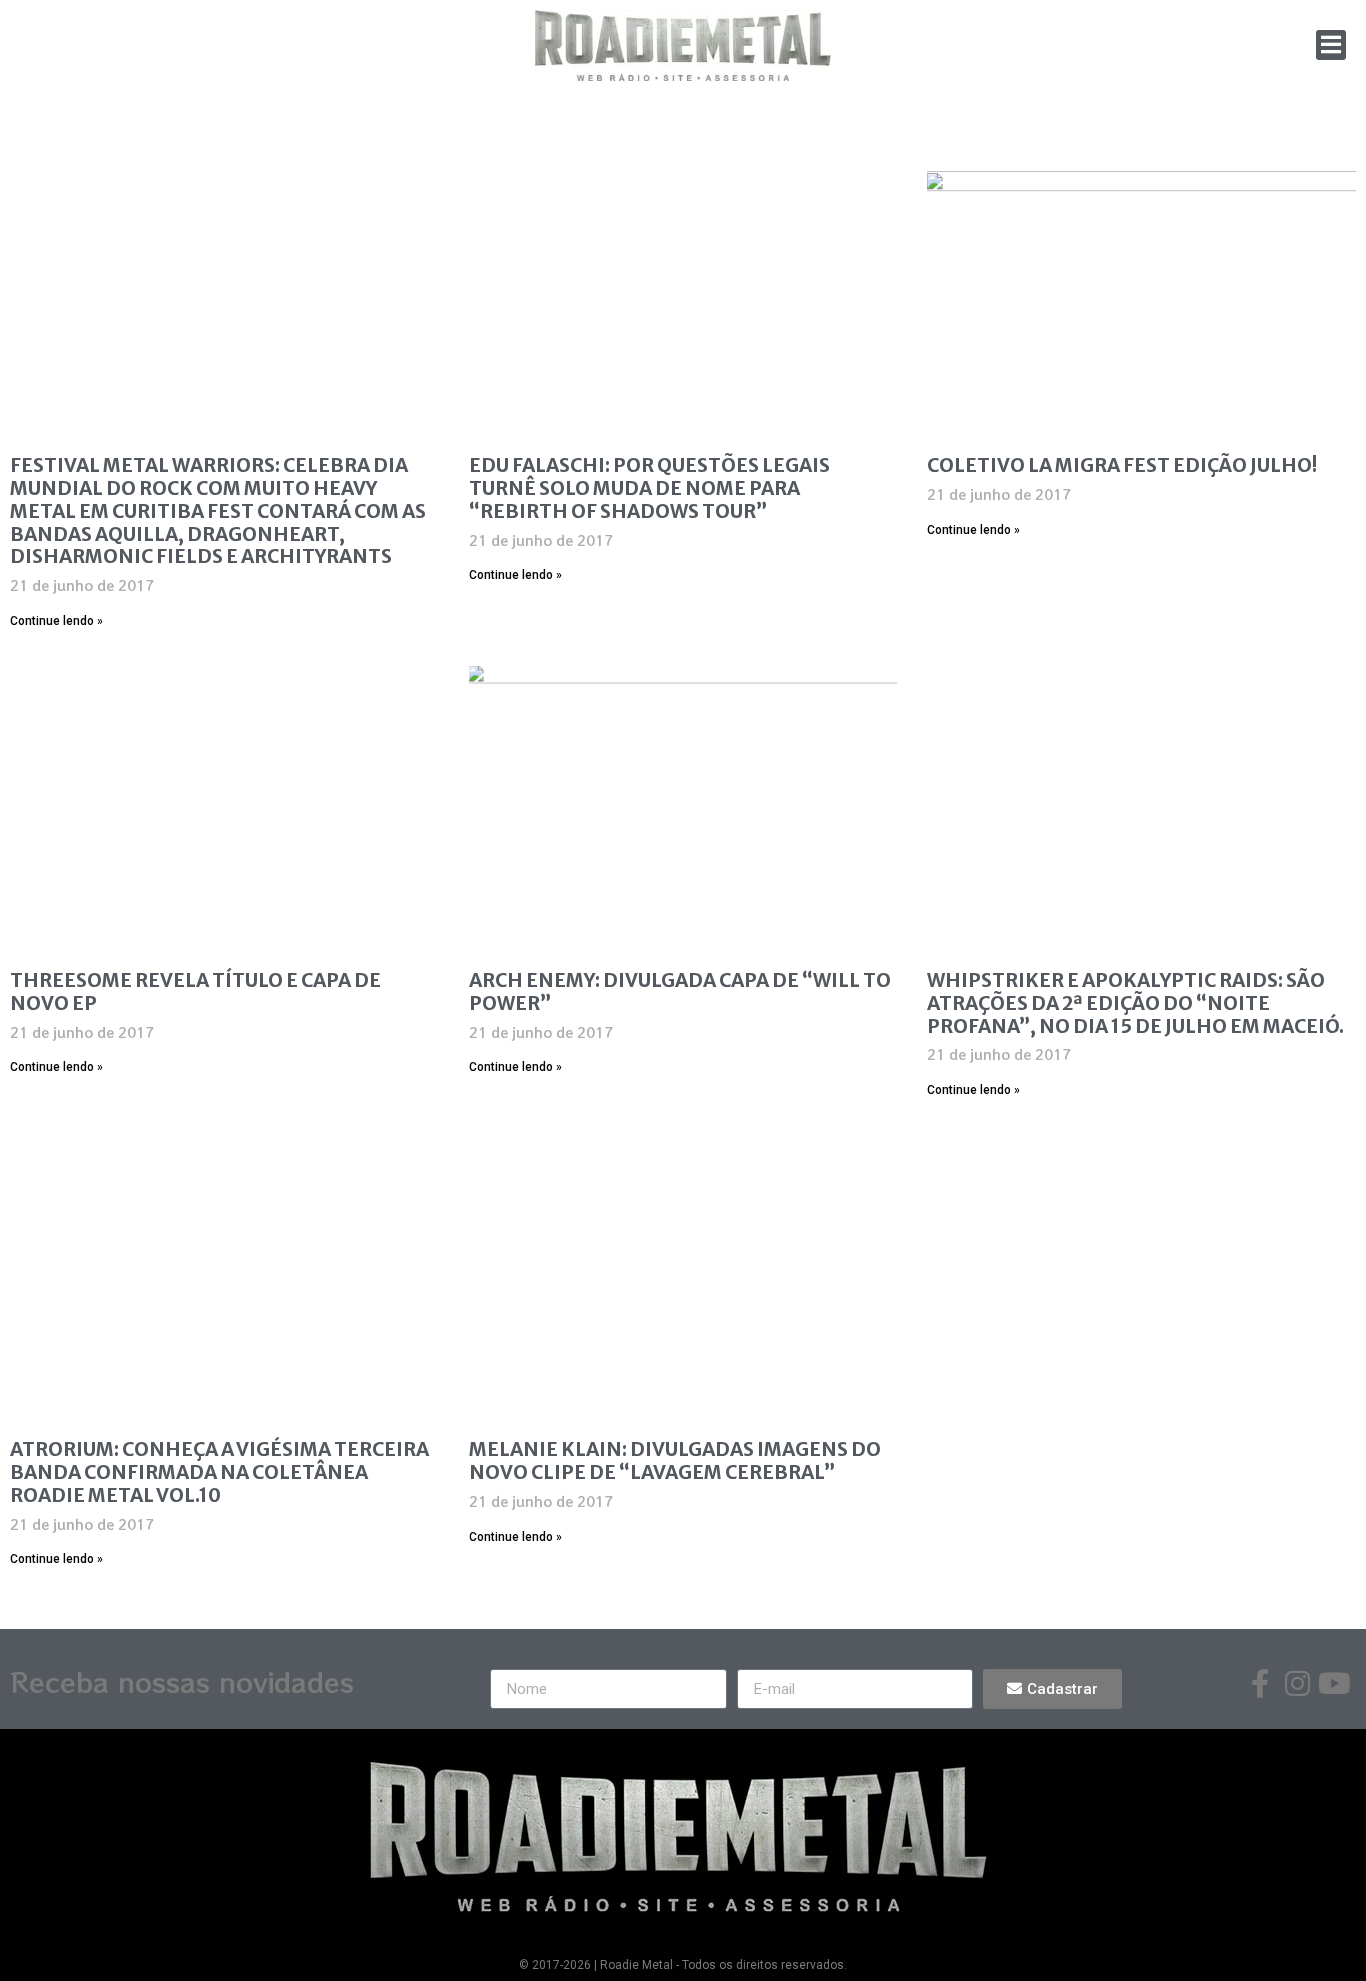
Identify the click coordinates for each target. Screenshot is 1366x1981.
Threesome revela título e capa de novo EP (195, 991)
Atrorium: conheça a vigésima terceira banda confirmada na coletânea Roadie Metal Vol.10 (219, 1472)
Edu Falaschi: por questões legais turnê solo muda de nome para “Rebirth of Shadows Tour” (649, 488)
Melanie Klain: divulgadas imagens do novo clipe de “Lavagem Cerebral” (675, 1460)
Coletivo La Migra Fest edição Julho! (1122, 465)
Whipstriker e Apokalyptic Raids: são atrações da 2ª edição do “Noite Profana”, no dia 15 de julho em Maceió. (1135, 1003)
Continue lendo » (56, 621)
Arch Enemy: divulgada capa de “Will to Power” (680, 991)
